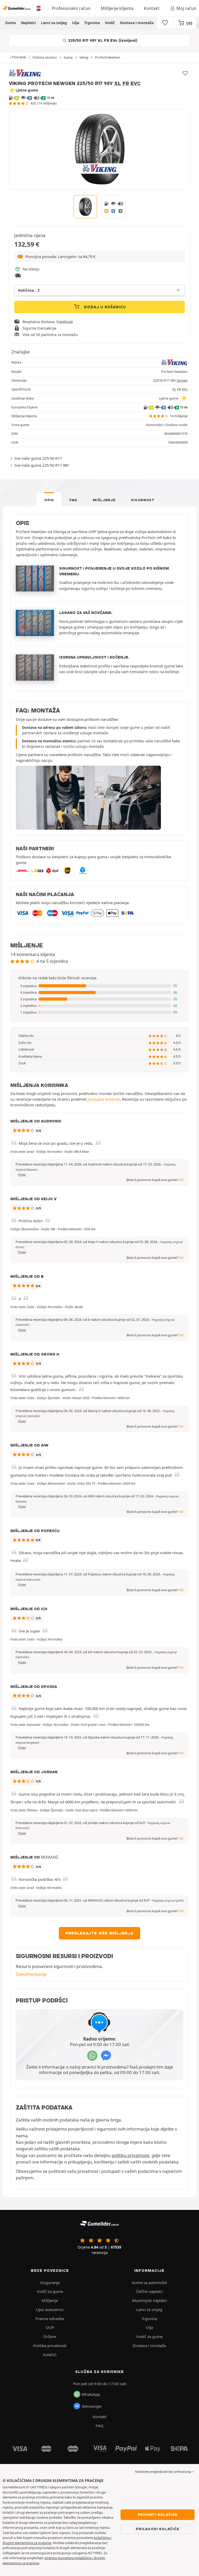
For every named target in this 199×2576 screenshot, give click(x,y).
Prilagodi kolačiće (157, 2529)
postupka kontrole (104, 1099)
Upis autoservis (50, 2309)
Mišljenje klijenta (117, 8)
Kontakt (152, 8)
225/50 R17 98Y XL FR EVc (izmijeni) (102, 40)
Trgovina (92, 23)
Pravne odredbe (50, 2319)
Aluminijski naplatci (149, 2300)
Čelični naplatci (149, 2291)
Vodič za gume (50, 2291)
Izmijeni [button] (182, 381)
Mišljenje (104, 500)
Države (50, 2336)
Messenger (92, 2406)
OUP (50, 2327)
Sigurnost (143, 500)
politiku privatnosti (130, 2155)
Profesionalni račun (71, 8)
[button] (99, 257)
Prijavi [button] (22, 1175)
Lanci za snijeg (54, 23)
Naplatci (28, 23)
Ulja (76, 23)
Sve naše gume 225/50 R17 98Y (42, 465)
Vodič (110, 23)
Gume (10, 23)
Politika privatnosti (50, 2345)
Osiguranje (50, 2282)
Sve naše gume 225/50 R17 (38, 458)
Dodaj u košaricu (105, 307)
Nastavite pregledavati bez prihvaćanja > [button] (164, 2472)
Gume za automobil (149, 2282)
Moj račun (186, 8)
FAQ (73, 500)
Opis (49, 500)
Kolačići (50, 2355)
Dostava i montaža (137, 23)
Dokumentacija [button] (31, 1974)
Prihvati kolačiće (158, 2515)
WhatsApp (91, 2394)
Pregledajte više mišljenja (99, 1933)
